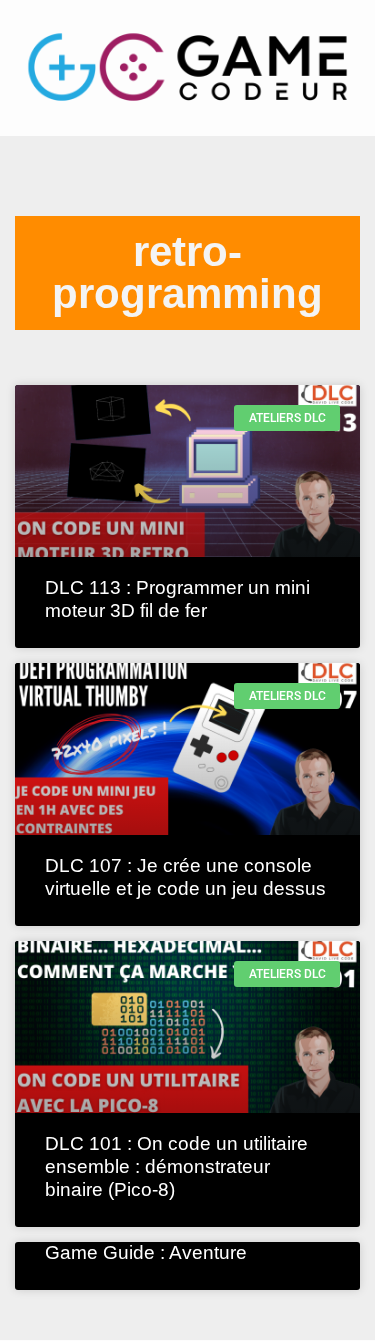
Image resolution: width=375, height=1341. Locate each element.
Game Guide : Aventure (146, 1252)
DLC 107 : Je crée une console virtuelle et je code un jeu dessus (185, 877)
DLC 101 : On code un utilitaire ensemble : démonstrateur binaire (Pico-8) (176, 1166)
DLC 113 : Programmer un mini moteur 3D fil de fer (177, 599)
